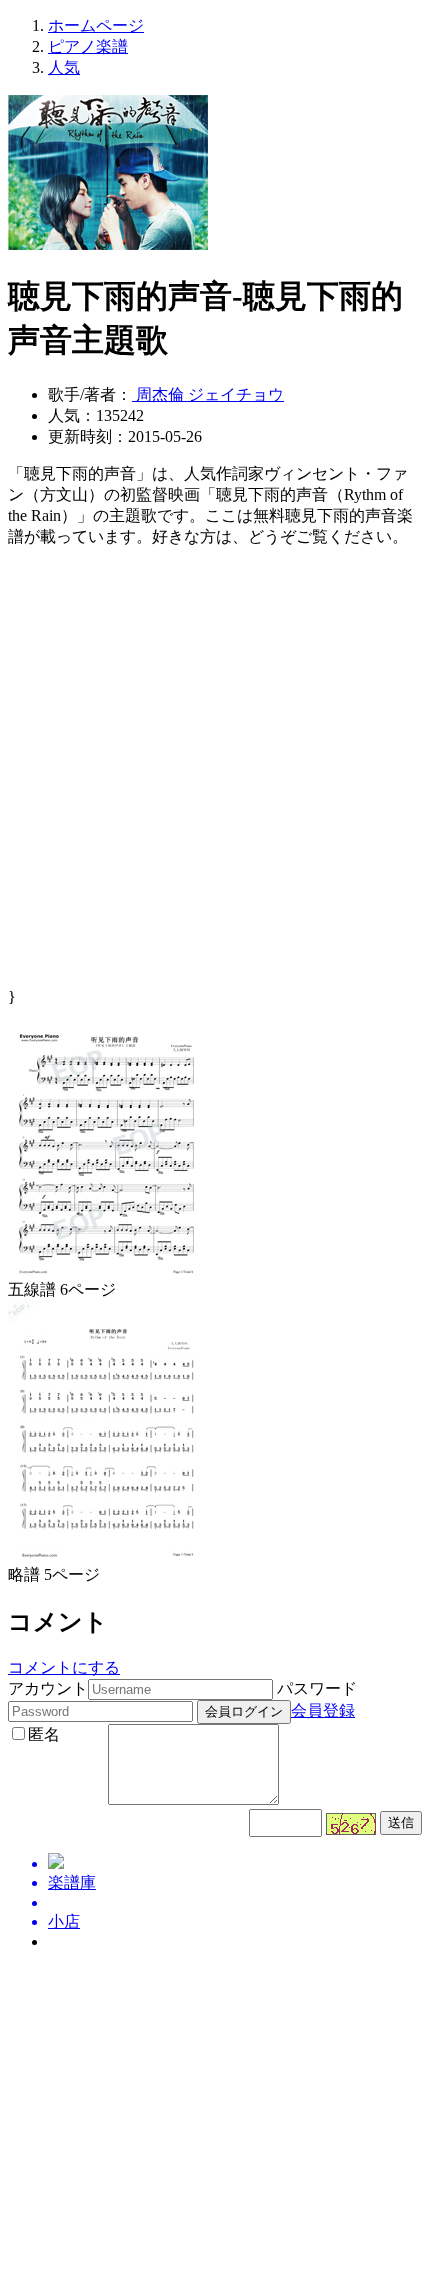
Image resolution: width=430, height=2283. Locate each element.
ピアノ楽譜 (88, 46)
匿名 (44, 1734)
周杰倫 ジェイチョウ (208, 394)
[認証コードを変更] (351, 1824)
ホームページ (96, 25)
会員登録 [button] (323, 1710)
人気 (64, 67)
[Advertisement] (215, 773)
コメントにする (64, 1667)
